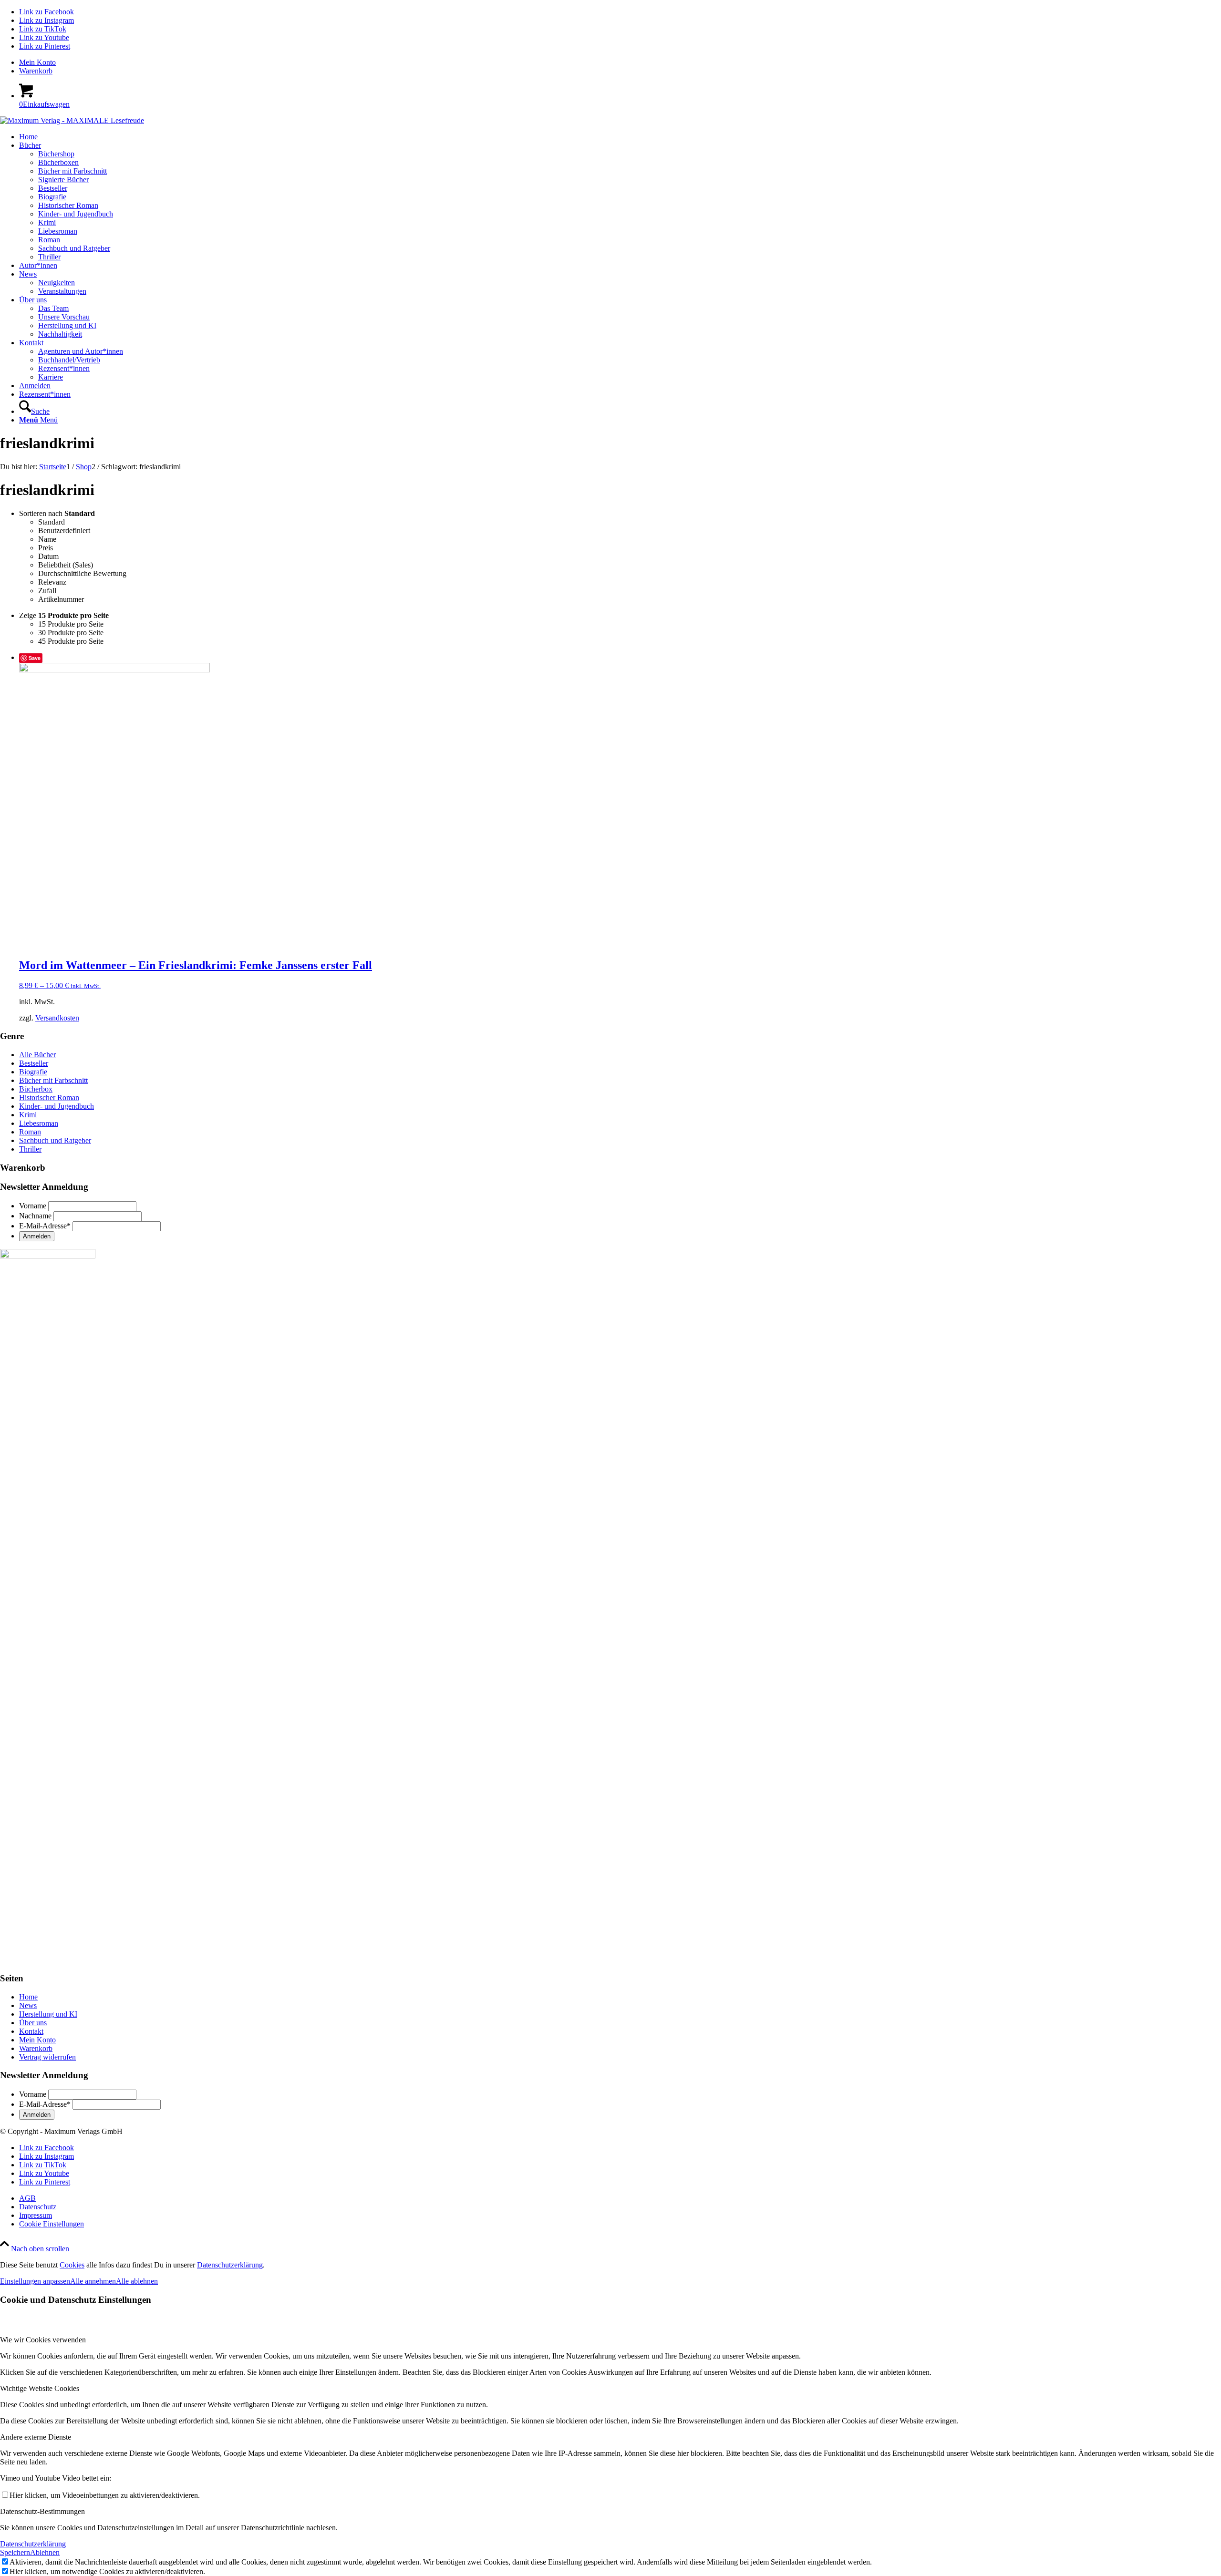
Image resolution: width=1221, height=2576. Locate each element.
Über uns (33, 2023)
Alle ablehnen (137, 2281)
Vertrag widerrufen (47, 2057)
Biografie (33, 1072)
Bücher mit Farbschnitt (53, 1080)
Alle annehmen (93, 2281)
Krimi (28, 1115)
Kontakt (31, 2031)
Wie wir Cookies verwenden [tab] (43, 2340)
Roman (30, 1132)
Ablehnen (45, 2552)
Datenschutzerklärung (230, 2265)
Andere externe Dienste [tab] (36, 2437)
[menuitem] (620, 62)
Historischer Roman (49, 1097)
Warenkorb (36, 71)
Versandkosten (57, 1018)
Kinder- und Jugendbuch (57, 1106)
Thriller (30, 1149)
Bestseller (34, 1063)
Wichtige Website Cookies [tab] (40, 2388)
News (28, 2005)
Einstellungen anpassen (35, 2281)
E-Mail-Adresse (45, 1226)
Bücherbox (36, 1089)
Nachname (35, 1216)
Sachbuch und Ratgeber (55, 1140)
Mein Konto (37, 62)
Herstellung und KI (48, 2014)
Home (28, 1997)
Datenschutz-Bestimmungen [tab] (42, 2511)
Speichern (15, 2552)
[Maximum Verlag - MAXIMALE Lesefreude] (72, 120)
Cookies (72, 2265)
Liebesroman (39, 1123)
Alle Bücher (37, 1055)
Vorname (33, 1206)
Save (35, 658)
